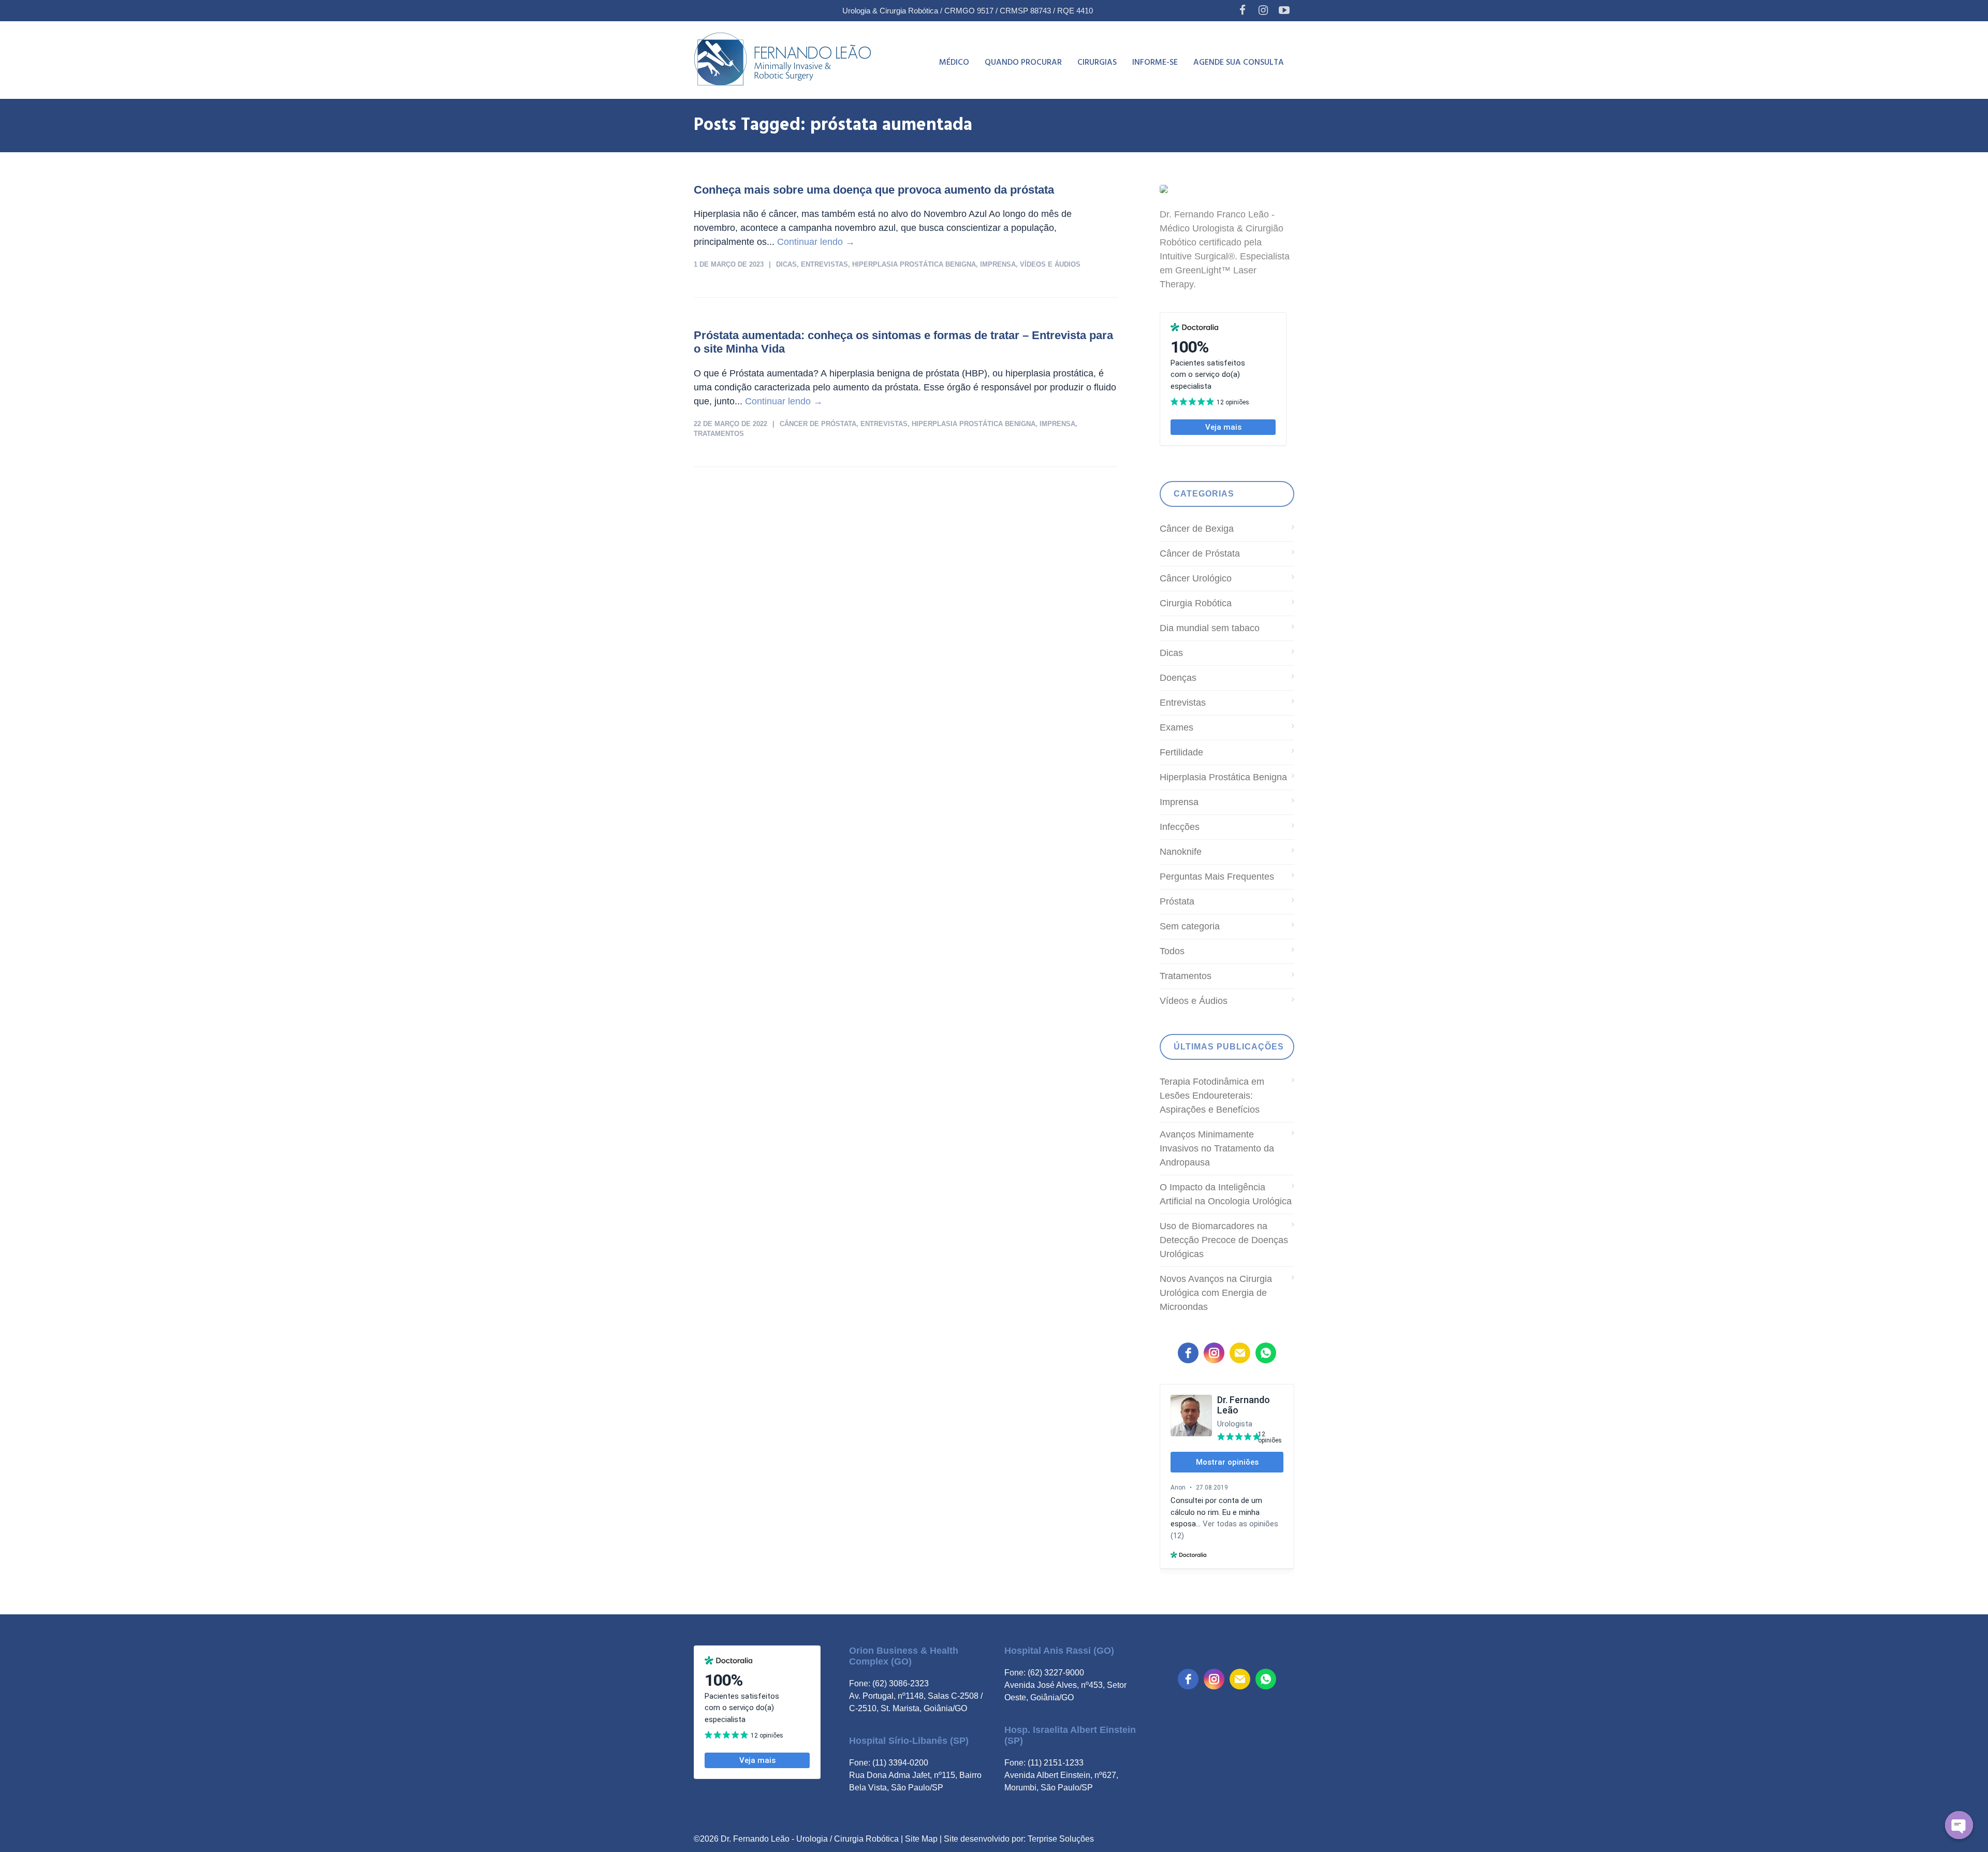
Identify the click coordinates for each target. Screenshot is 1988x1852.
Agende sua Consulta (1239, 63)
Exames (1176, 727)
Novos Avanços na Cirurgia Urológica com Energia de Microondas (1216, 1293)
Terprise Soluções (1061, 1839)
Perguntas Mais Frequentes (1217, 877)
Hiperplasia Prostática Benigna (914, 264)
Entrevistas (824, 264)
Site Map (921, 1839)
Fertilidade (1181, 752)
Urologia (812, 1839)
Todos (1172, 951)
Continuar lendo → (816, 242)
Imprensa (998, 264)
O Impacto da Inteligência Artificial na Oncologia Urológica (1226, 1194)
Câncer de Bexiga (1197, 529)
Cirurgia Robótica (1196, 603)
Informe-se (1155, 63)
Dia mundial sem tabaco (1210, 628)
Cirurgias (1097, 63)
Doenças (1178, 678)
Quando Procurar (1023, 63)
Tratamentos (719, 434)
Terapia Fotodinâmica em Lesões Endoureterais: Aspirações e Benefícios (1212, 1096)
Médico (954, 63)
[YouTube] (1284, 10)
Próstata (1177, 901)
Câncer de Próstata (818, 424)
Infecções (1180, 827)
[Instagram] (1263, 10)
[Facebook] (1242, 10)
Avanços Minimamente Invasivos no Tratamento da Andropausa (1217, 1148)
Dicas (786, 264)
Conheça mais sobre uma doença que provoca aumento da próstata (874, 190)
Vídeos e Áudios (1050, 264)
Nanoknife (1181, 852)
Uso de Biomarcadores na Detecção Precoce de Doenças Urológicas (1224, 1240)
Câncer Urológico (1196, 578)
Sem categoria (1190, 926)
